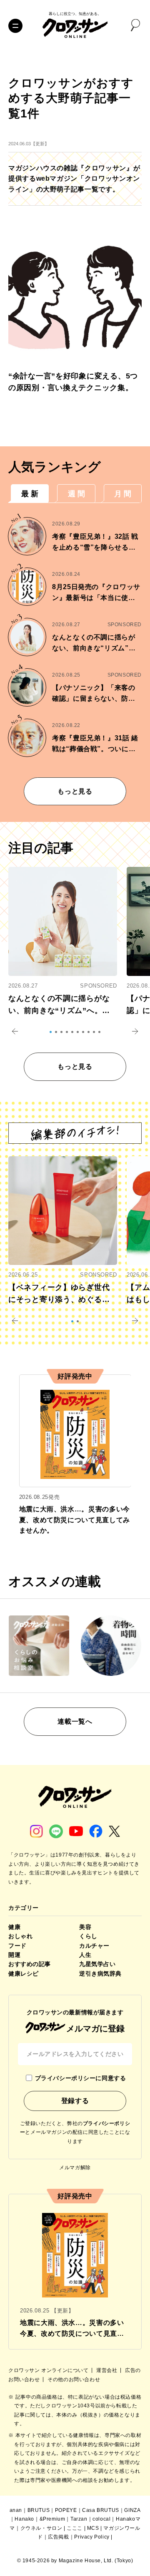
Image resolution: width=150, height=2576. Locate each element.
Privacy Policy (92, 2537)
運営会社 (107, 2370)
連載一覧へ (75, 1721)
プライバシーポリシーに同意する (80, 2078)
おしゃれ (20, 1936)
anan (16, 2510)
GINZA (132, 2510)
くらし (88, 1936)
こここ (75, 2528)
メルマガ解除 (75, 2168)
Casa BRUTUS (101, 2510)
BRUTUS (39, 2510)
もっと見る (75, 791)
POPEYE (66, 2510)
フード (17, 1946)
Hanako (24, 2519)
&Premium (52, 2519)
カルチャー (94, 1946)
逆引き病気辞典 (100, 1974)
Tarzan (79, 2519)
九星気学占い (97, 1964)
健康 (14, 1927)
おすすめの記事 (30, 1964)
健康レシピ (24, 1974)
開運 (14, 1955)
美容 (85, 1927)
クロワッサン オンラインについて (49, 2370)
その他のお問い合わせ (74, 2379)
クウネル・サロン (41, 2528)
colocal (101, 2519)
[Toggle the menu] (15, 26)
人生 (85, 1955)
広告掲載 (58, 2537)
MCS (93, 2528)
